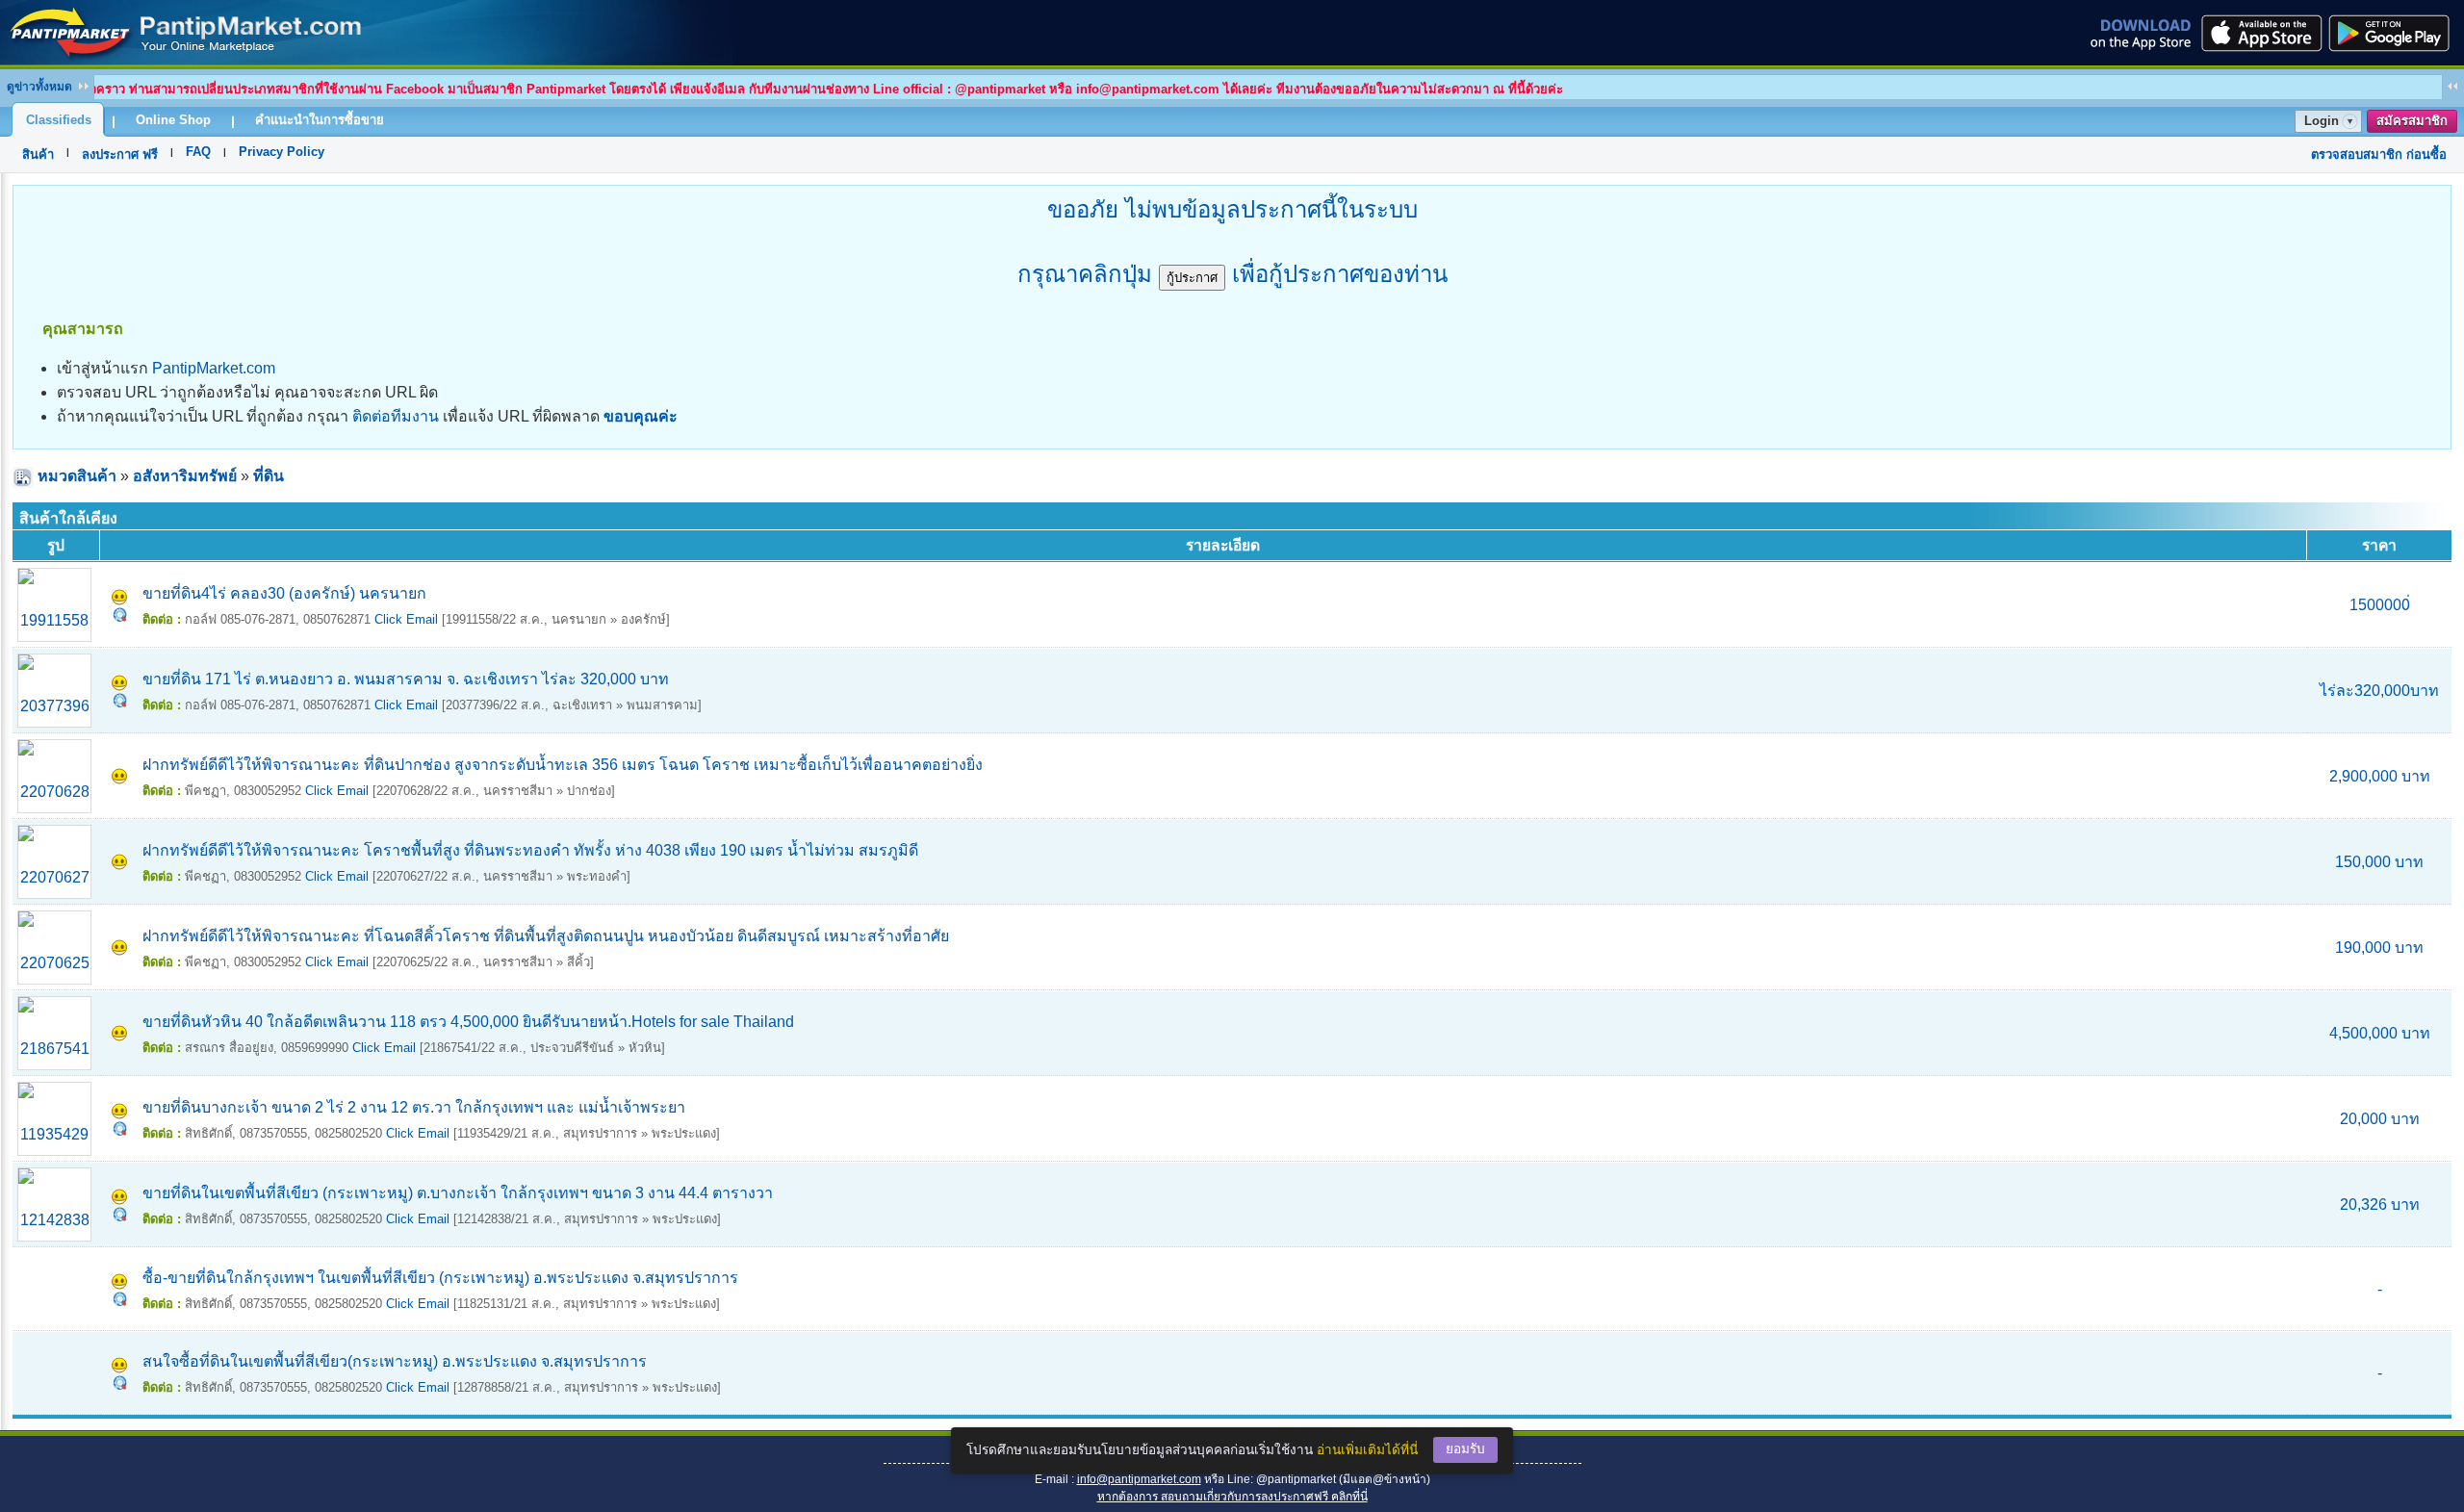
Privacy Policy (282, 152)
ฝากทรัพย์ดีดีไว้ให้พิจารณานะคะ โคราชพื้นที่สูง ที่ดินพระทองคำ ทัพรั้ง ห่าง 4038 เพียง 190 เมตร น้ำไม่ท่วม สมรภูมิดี (530, 850)
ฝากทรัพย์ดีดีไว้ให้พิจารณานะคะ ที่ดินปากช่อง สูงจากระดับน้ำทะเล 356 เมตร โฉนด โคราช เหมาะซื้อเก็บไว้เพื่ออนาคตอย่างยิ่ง (563, 765)
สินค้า (38, 154)
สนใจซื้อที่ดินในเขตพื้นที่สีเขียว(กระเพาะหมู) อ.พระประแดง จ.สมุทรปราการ (395, 1361)
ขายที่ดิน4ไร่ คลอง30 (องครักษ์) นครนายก (284, 593)
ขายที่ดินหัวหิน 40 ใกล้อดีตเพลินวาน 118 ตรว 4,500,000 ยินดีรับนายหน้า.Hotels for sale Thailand (468, 1022)
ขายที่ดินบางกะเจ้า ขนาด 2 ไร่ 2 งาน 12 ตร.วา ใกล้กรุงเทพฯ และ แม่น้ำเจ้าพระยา (414, 1107)
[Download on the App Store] (2260, 33)
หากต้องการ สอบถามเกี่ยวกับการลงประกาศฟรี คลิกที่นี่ (1232, 1497)
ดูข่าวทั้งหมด (39, 87)
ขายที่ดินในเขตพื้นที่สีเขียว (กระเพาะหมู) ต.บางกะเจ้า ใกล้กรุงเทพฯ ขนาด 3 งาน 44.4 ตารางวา (458, 1193)
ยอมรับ (1465, 1449)
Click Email (406, 619)
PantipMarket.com (214, 368)
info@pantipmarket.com (1139, 1479)
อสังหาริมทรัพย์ (185, 476)
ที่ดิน (269, 476)
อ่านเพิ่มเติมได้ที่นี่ (1367, 1450)
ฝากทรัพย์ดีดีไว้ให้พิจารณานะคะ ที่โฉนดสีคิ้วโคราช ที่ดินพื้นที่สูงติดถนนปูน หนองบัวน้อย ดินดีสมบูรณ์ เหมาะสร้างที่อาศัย (546, 936)
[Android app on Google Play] (2395, 33)
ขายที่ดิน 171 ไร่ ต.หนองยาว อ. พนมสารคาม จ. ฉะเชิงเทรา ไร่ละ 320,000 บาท (406, 679)
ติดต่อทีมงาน (396, 416)
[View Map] (120, 616)
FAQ (198, 152)
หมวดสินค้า (77, 476)
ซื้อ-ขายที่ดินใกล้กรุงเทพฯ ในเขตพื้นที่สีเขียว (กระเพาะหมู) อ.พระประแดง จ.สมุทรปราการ (440, 1278)
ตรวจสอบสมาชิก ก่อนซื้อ (2379, 154)
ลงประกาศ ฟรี (120, 154)
